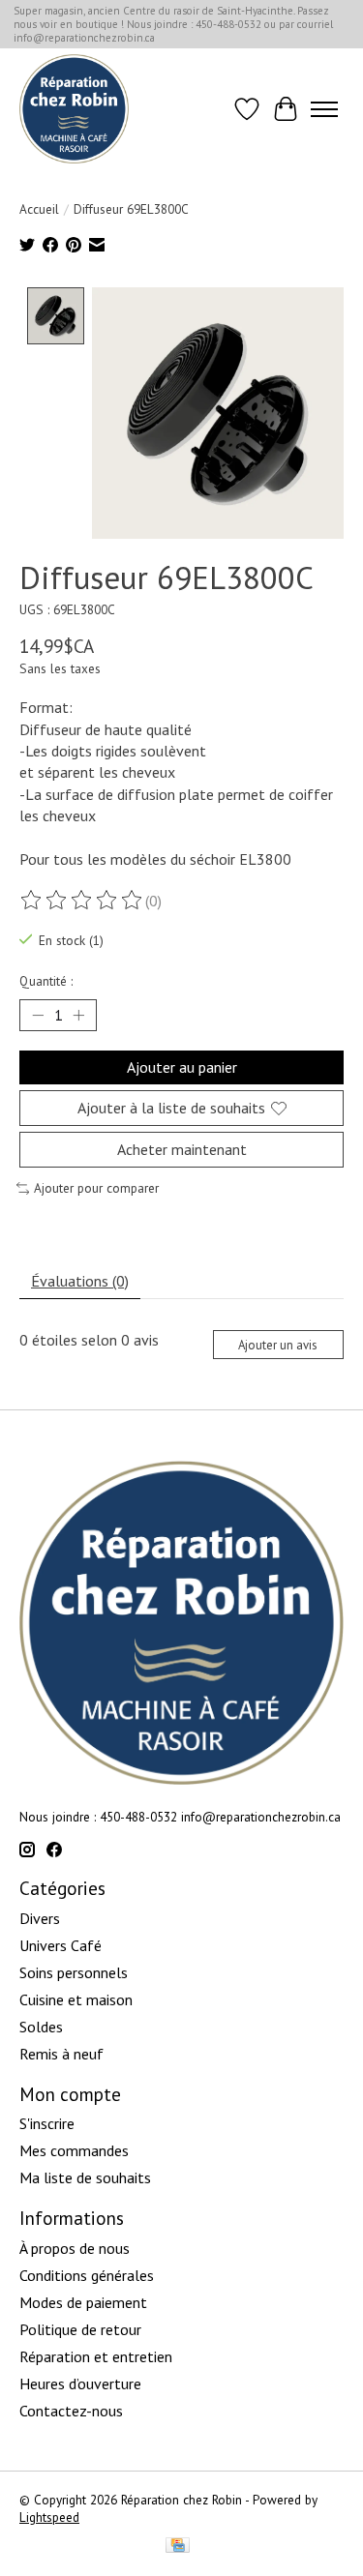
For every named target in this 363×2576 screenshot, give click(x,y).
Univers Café (60, 1945)
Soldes (41, 2027)
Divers (40, 1918)
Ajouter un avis (278, 1345)
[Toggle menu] (324, 109)
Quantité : (46, 981)
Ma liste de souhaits (85, 2177)
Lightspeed (49, 2517)
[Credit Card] (178, 2547)
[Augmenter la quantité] (78, 1016)
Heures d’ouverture (80, 2384)
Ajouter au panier (182, 1067)
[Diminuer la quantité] (38, 1016)
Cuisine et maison (76, 1999)
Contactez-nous (71, 2411)
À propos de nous (75, 2248)
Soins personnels (74, 1972)
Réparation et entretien (96, 2356)
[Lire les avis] (82, 901)
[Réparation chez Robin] (74, 109)
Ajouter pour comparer (96, 1188)
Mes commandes (74, 2150)
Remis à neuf (61, 2054)
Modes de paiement (83, 2302)
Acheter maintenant (182, 1149)
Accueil (39, 209)
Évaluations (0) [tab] (80, 1281)
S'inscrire (47, 2123)
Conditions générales (87, 2275)
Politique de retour (80, 2329)
